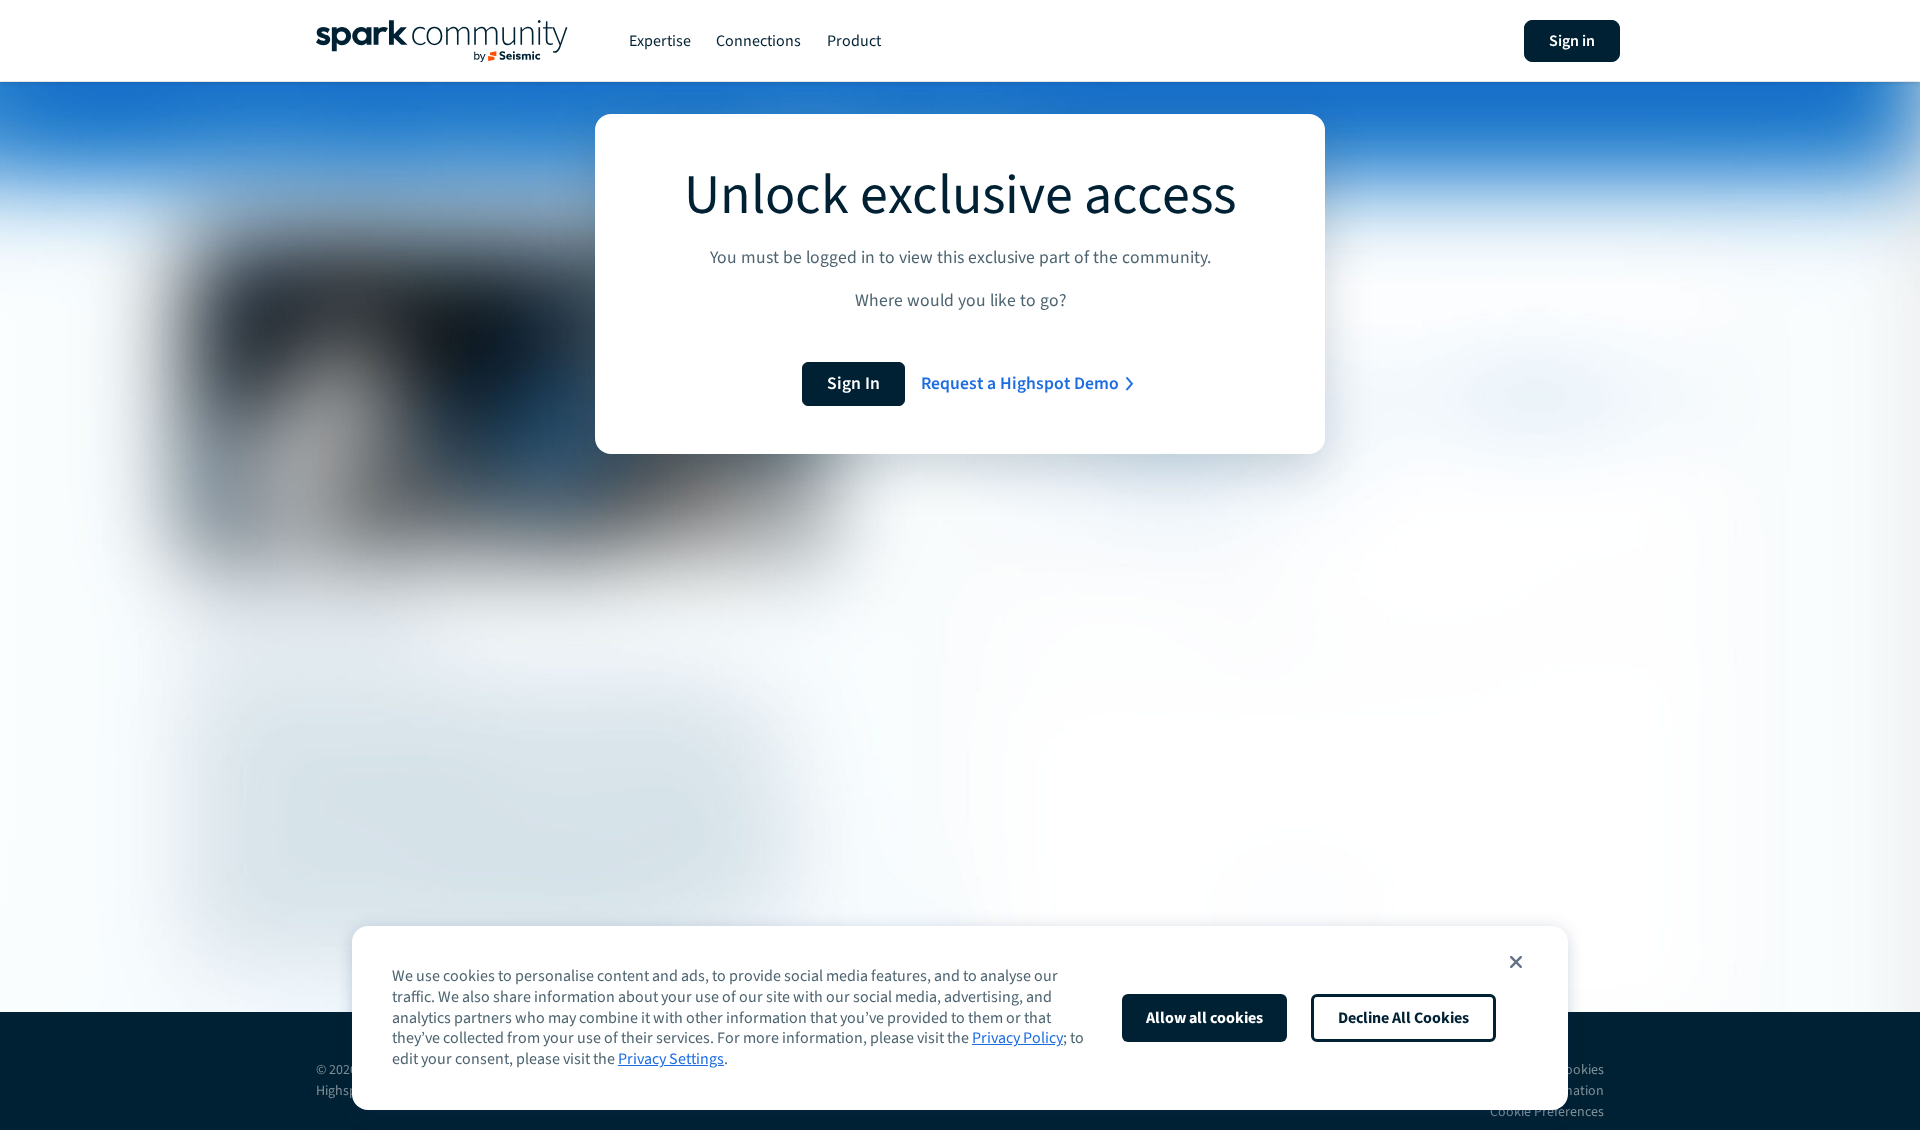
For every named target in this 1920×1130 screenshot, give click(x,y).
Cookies (1580, 1070)
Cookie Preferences (1547, 1112)
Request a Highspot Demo (1020, 383)
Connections (758, 41)
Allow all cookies (1204, 1018)
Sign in (1572, 41)
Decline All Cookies (1403, 1018)
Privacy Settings (671, 1059)
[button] (1516, 962)
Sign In (853, 383)
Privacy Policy (1017, 1038)
